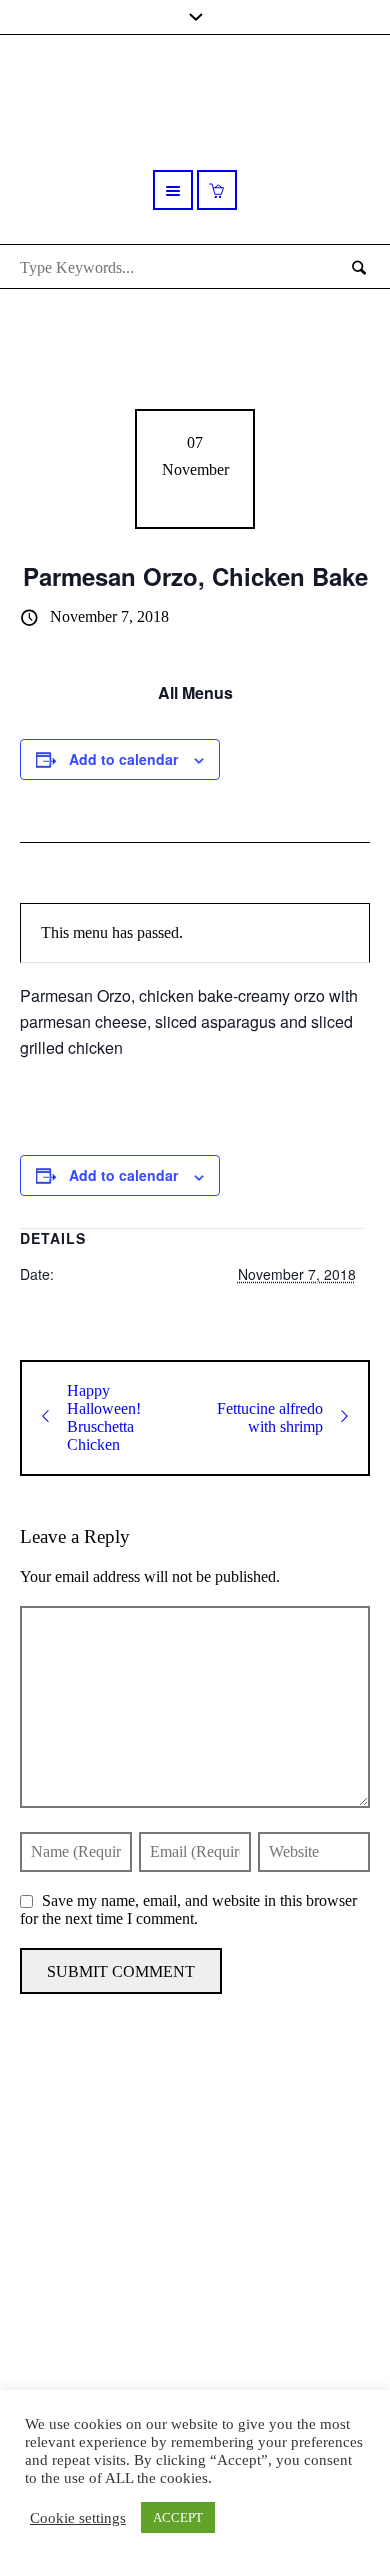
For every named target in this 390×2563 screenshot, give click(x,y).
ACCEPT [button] (178, 2517)
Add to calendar (123, 759)
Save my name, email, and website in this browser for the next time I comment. (188, 1909)
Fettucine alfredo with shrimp (270, 1417)
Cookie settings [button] (78, 2518)
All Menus (195, 692)
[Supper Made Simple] (195, 2214)
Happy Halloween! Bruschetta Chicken (104, 1417)
